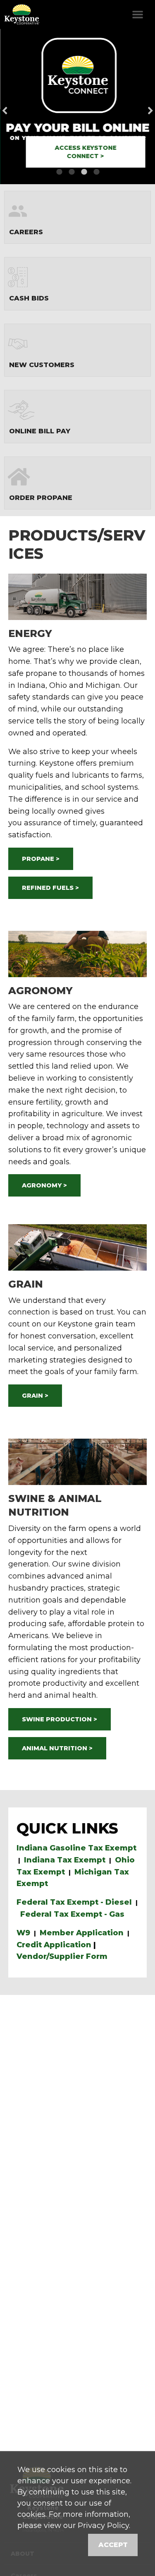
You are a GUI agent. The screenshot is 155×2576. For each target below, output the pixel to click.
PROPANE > (41, 859)
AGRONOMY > (44, 1185)
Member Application (82, 1933)
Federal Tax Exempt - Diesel (74, 1902)
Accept (113, 2545)
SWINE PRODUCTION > (60, 1719)
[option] (77, 107)
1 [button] (59, 172)
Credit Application (54, 1945)
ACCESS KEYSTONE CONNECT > (85, 152)
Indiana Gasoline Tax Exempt (76, 1848)
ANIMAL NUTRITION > (57, 1748)
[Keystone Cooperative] (21, 14)
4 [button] (96, 172)
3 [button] (84, 172)
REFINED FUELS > (50, 888)
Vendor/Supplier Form (62, 1956)
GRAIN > (35, 1396)
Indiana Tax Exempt (65, 1860)
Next (137, 107)
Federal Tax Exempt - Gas (72, 1914)
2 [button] (72, 172)
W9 (23, 1933)
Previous (18, 107)
